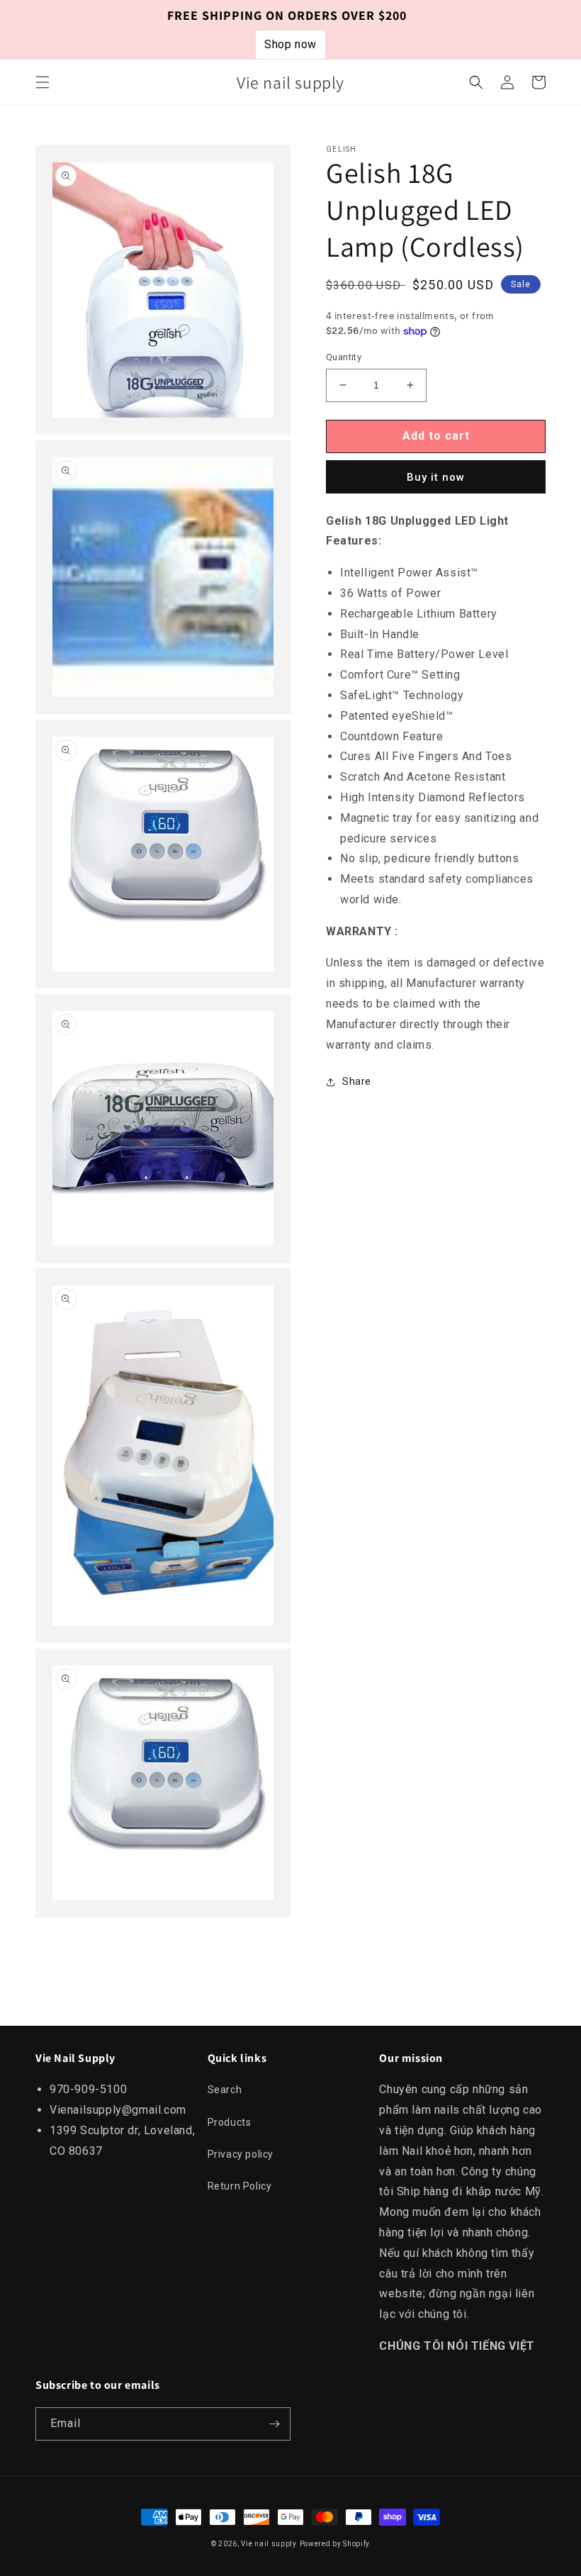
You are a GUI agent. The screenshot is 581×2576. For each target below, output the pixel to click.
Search (225, 2090)
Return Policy (240, 2186)
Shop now (290, 44)
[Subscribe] (274, 2424)
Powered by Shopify (335, 2544)
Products (230, 2122)
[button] (43, 82)
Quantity (344, 357)
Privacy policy (241, 2154)
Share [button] (357, 1081)
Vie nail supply (269, 2544)
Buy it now (436, 477)
